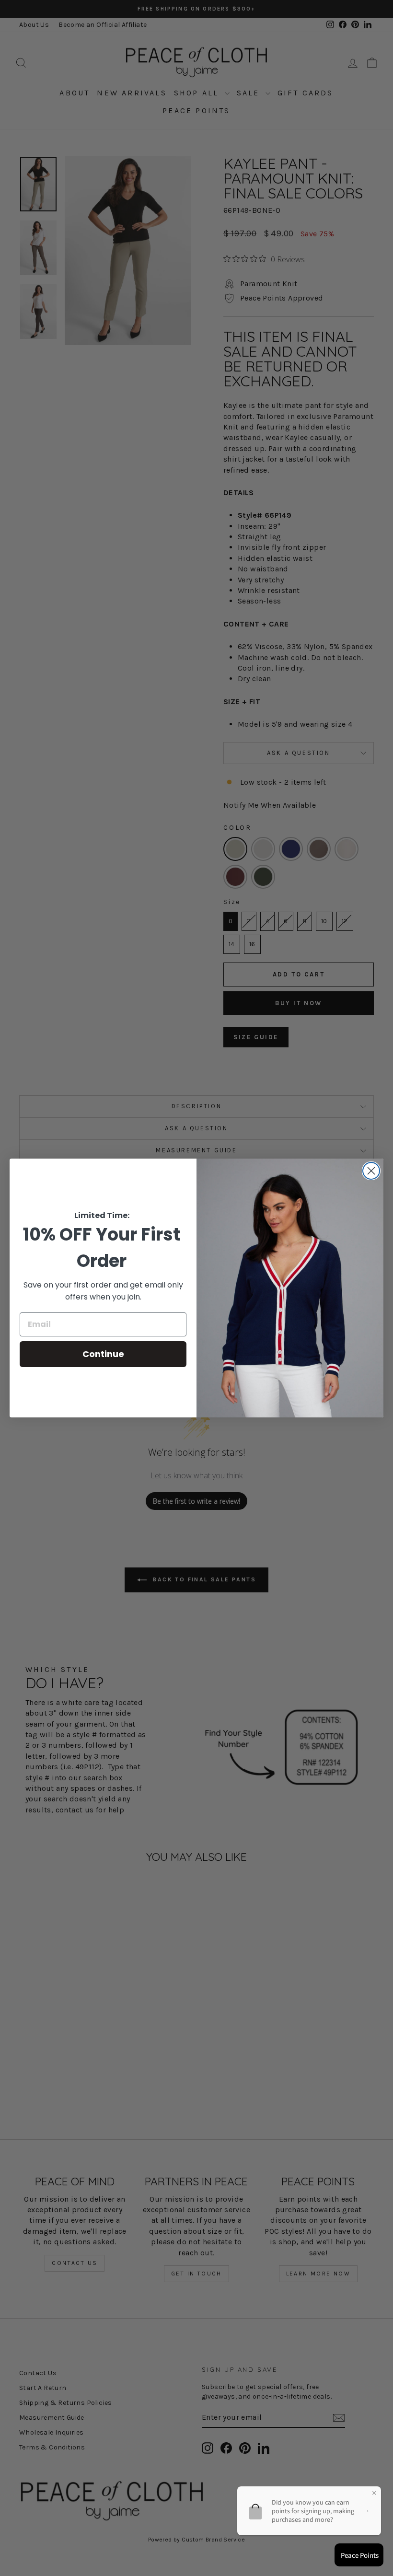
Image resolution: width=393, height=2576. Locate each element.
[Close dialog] (371, 1171)
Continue (103, 1354)
